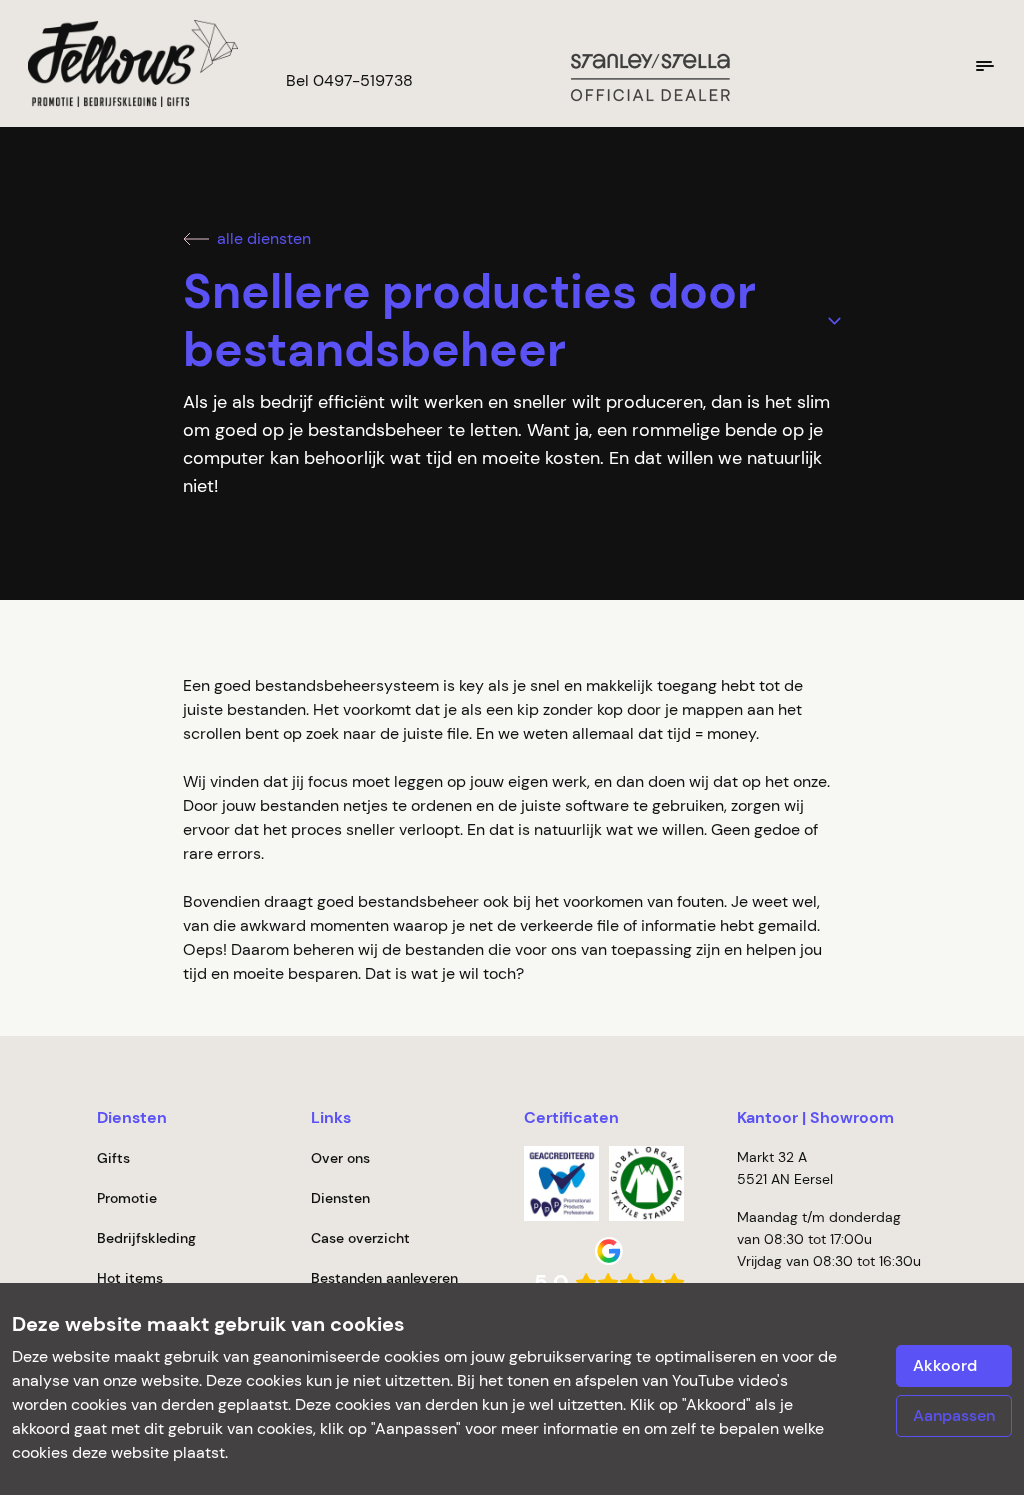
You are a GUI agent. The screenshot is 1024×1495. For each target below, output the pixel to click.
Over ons (340, 1158)
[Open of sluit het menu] (985, 66)
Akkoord (945, 1365)
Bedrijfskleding (146, 1238)
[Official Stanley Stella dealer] (650, 76)
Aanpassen (954, 1415)
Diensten (340, 1198)
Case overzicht (360, 1238)
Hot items (130, 1278)
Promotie (127, 1198)
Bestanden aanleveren (384, 1278)
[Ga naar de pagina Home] (125, 63)
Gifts (113, 1158)
